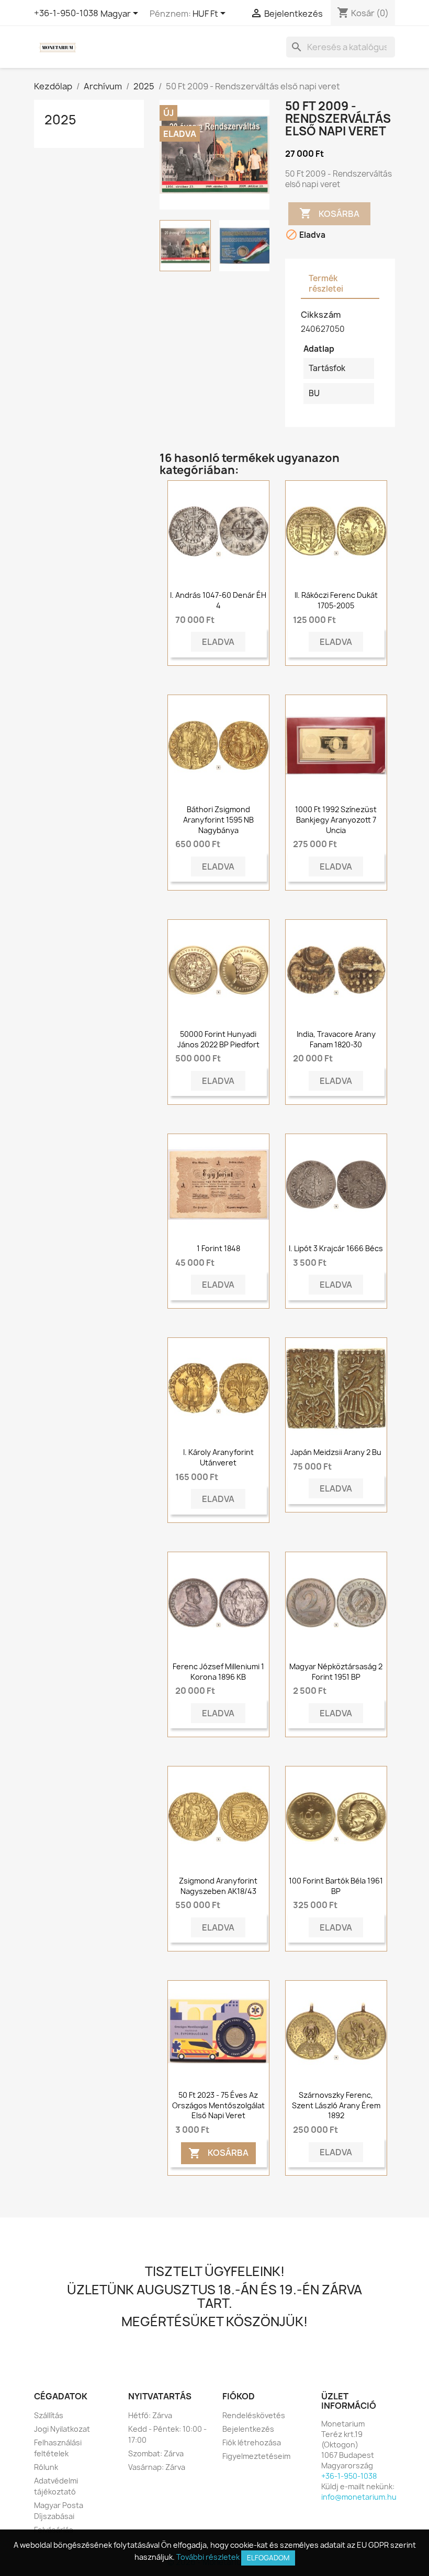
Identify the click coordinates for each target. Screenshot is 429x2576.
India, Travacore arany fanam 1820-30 (336, 1039)
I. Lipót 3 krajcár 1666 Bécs (336, 1248)
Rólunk (46, 2467)
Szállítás (49, 2415)
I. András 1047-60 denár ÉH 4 (218, 600)
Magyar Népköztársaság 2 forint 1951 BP (336, 1672)
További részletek (208, 2557)
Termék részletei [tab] (326, 284)
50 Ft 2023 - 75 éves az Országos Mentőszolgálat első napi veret (218, 2105)
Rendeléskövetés (254, 2415)
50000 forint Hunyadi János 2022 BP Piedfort (218, 1039)
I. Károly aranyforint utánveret (218, 1457)
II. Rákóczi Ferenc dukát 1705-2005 (336, 600)
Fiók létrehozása (252, 2442)
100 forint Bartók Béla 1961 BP (336, 1886)
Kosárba (329, 213)
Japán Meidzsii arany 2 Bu (336, 1452)
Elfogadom (268, 2558)
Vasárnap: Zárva (157, 2467)
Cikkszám (321, 315)
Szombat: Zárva (156, 2453)
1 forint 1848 (218, 1248)
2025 (60, 120)
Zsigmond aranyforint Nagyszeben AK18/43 (218, 1886)
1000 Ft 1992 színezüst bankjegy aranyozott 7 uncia (336, 820)
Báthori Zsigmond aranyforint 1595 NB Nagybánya (218, 820)
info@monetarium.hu (359, 2497)
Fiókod (239, 2396)
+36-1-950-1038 (66, 13)
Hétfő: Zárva (150, 2415)
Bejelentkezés (248, 2429)
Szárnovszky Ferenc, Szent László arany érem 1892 (336, 2105)
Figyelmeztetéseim (256, 2456)
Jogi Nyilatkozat (62, 2429)
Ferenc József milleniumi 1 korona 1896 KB (218, 1672)
